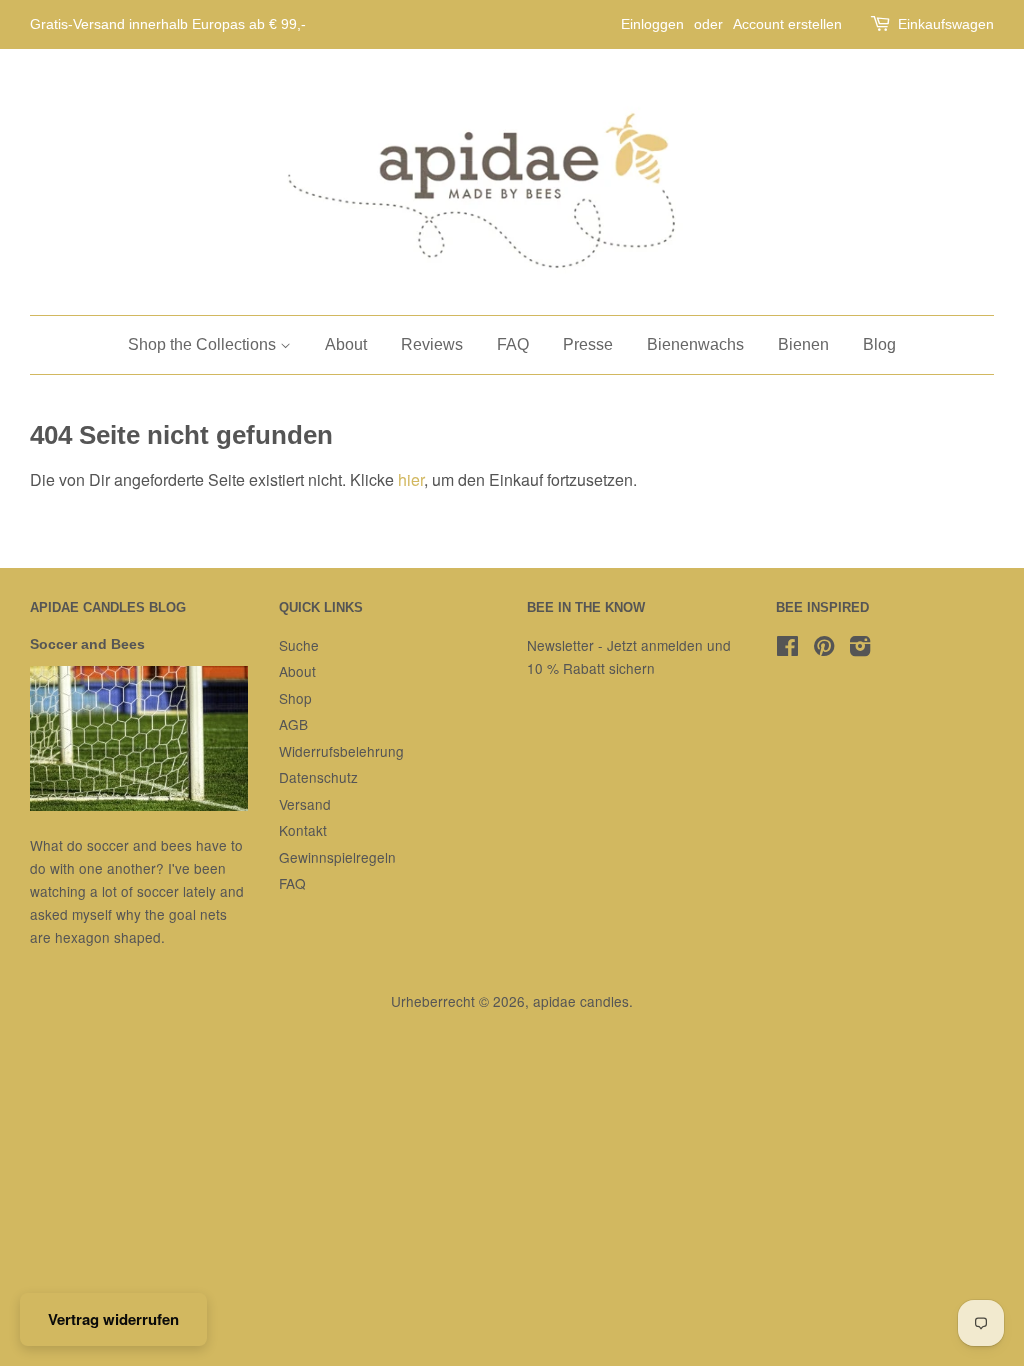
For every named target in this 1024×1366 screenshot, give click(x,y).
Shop (295, 698)
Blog (879, 344)
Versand (305, 804)
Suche (299, 645)
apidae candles (581, 1001)
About (346, 344)
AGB (293, 724)
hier (411, 479)
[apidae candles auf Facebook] (787, 649)
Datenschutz (318, 777)
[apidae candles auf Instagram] (860, 649)
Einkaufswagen (946, 24)
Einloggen (652, 24)
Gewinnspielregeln (337, 857)
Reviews (432, 344)
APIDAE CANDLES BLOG (108, 607)
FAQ (513, 344)
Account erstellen (787, 24)
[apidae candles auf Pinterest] (824, 649)
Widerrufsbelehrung (341, 751)
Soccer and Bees (87, 644)
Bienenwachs (695, 344)
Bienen (803, 344)
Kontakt (303, 830)
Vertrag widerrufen (113, 1319)
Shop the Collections (204, 344)
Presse (588, 344)
